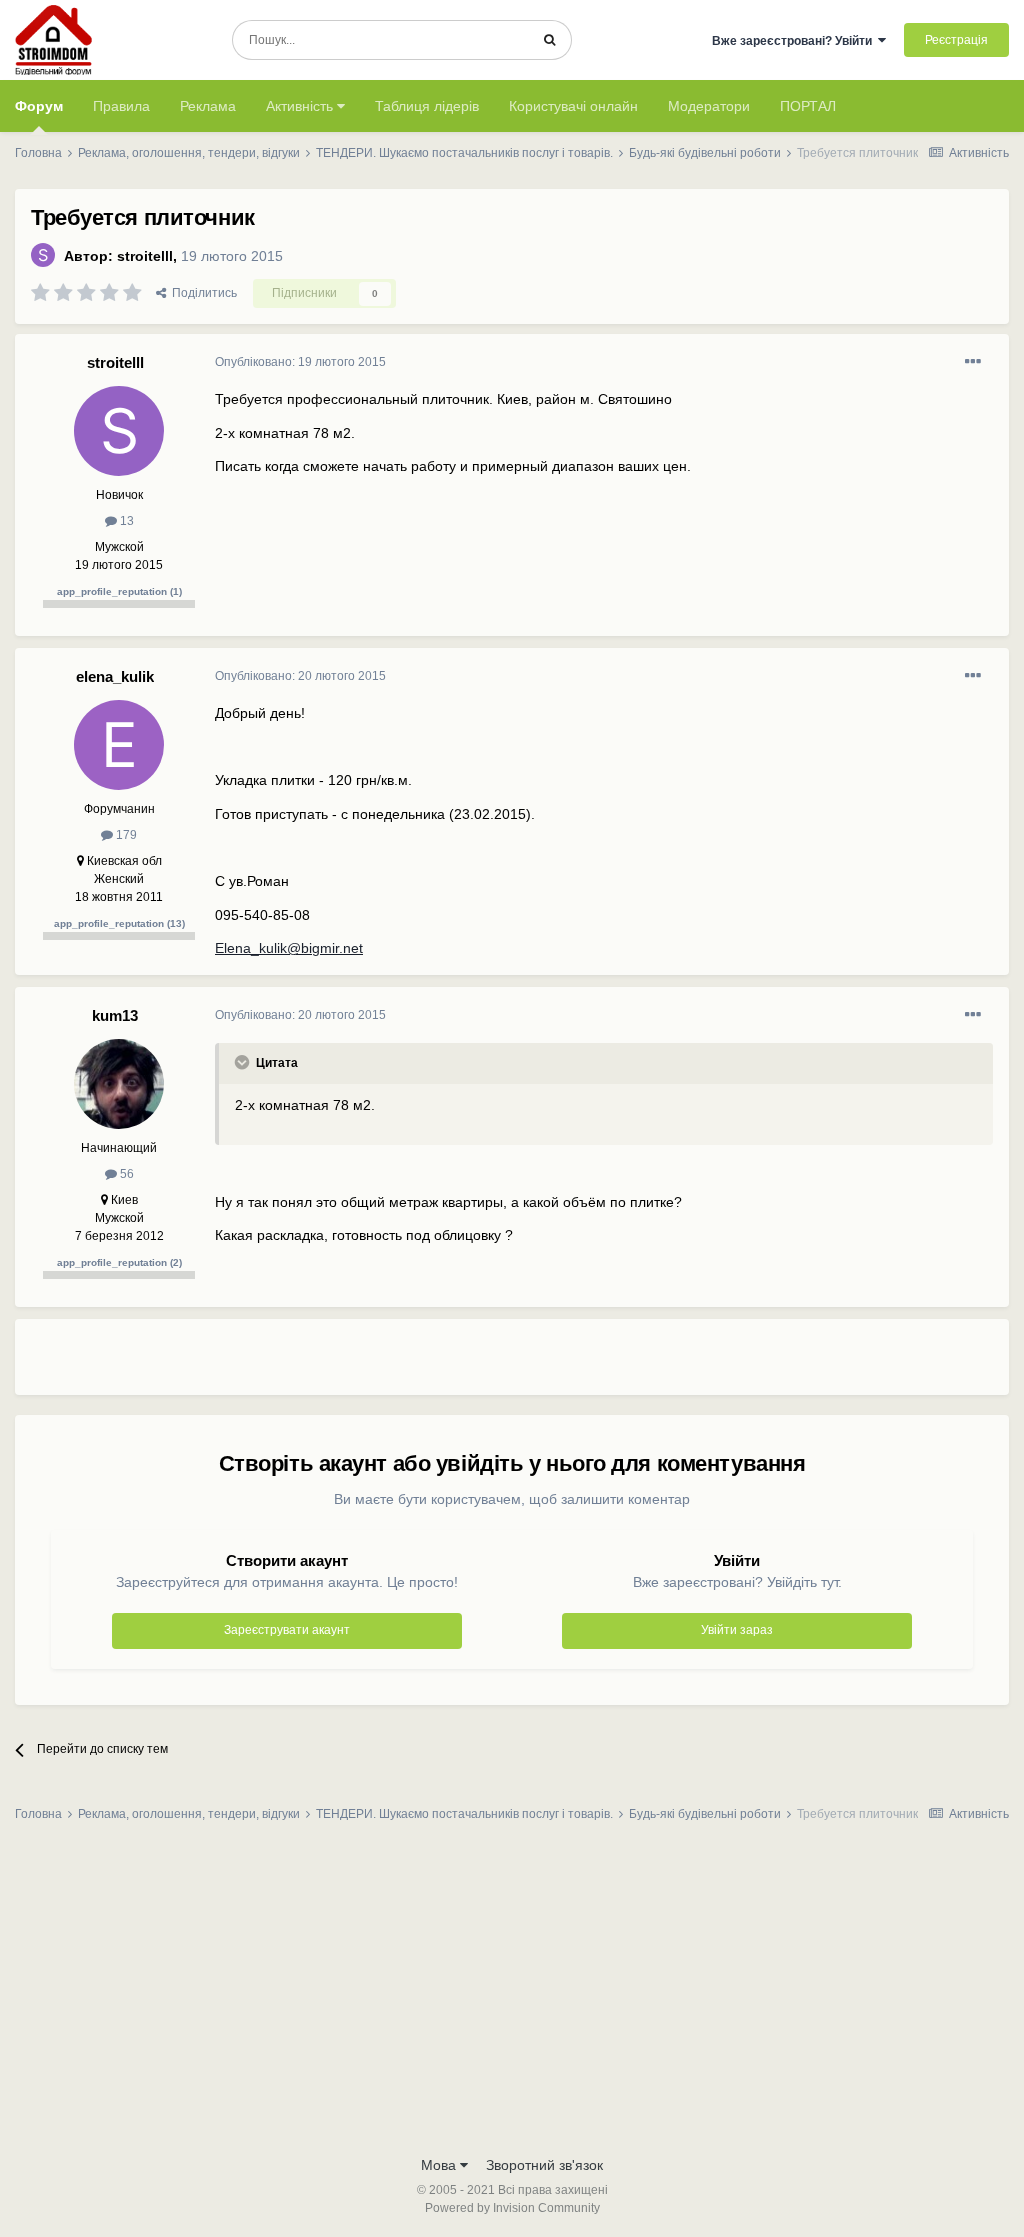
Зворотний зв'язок (544, 2165)
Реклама (208, 106)
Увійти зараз (737, 1630)
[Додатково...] (973, 362)
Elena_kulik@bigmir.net (289, 948)
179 (125, 835)
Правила (121, 106)
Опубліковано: (300, 362)
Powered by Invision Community (512, 2208)
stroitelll (145, 256)
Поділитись (201, 293)
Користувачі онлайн (573, 106)
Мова (440, 2165)
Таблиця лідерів (427, 106)
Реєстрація (956, 40)
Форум (39, 106)
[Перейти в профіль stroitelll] (43, 255)
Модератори (709, 106)
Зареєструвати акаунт (287, 1630)
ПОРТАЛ (808, 106)
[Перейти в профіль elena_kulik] (119, 745)
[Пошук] (549, 40)
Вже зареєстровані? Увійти (795, 41)
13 (125, 521)
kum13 (115, 1015)
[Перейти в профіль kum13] (119, 1084)
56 (125, 1174)
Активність (301, 106)
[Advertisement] (449, 1365)
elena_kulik (115, 676)
